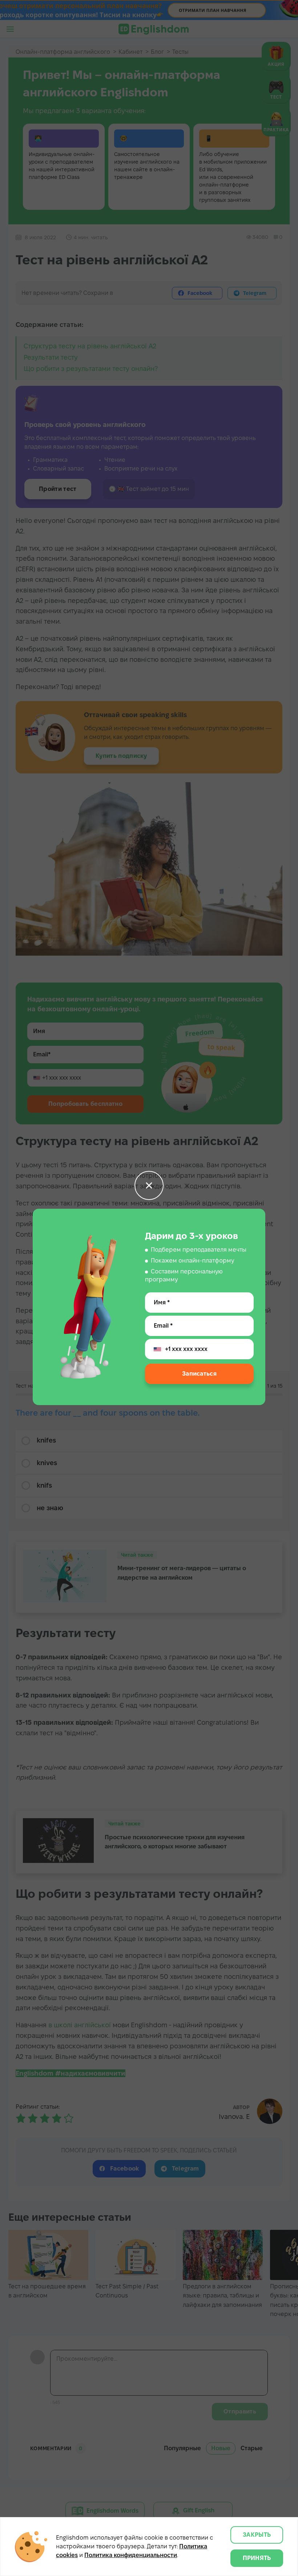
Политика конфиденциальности (131, 2555)
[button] (149, 1185)
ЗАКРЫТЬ (257, 2535)
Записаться (199, 1374)
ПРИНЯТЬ (257, 2558)
